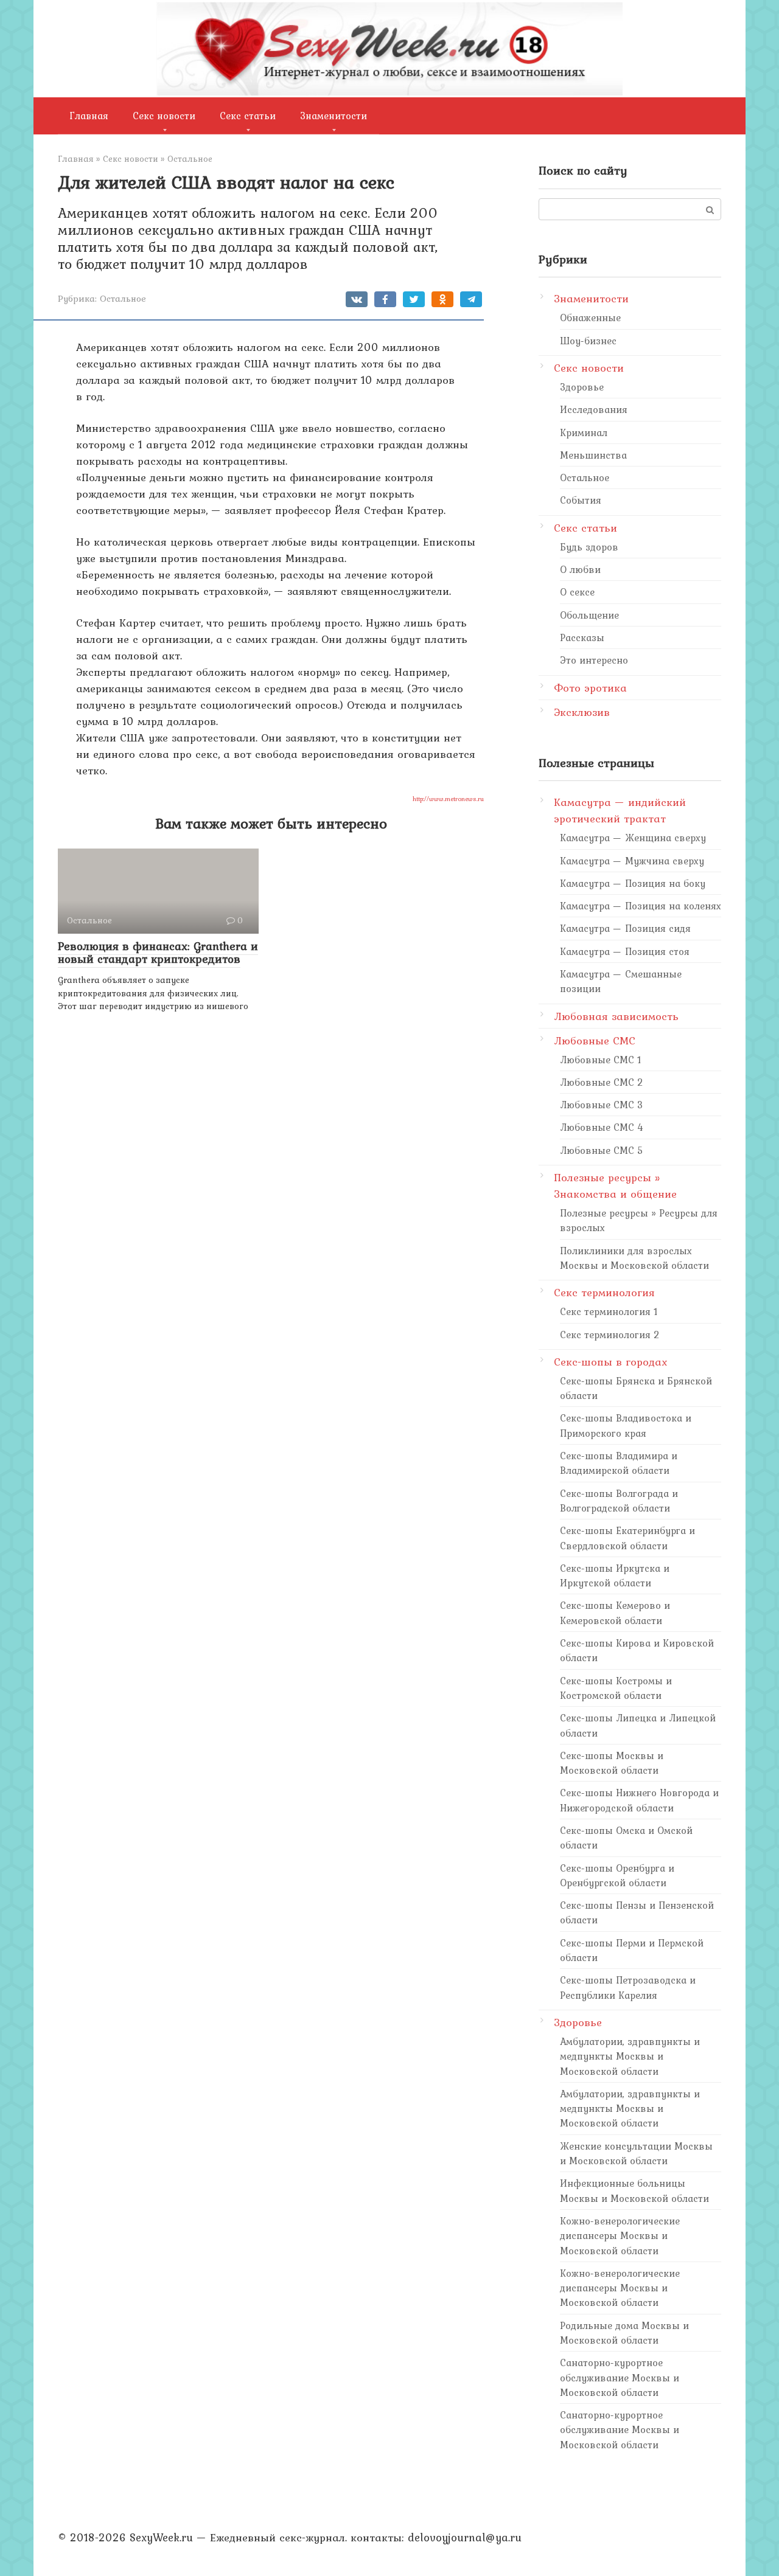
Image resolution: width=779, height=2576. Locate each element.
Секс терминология (604, 1292)
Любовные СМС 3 (602, 1105)
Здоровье (582, 387)
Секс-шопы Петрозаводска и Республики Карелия (628, 1987)
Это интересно (594, 660)
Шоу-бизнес (588, 341)
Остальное (123, 298)
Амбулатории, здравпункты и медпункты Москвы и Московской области (630, 2056)
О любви (580, 569)
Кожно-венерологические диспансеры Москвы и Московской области (620, 2236)
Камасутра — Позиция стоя (625, 951)
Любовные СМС (595, 1040)
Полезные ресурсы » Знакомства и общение (615, 1186)
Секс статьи (248, 116)
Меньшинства (593, 455)
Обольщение (589, 615)
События (581, 500)
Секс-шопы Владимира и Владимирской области (619, 1463)
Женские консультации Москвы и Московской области (636, 2153)
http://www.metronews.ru (448, 799)
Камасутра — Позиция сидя (625, 928)
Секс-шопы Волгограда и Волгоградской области (619, 1501)
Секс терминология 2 (610, 1335)
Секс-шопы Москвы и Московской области (612, 1763)
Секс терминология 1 (609, 1311)
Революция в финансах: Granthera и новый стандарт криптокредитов (158, 952)
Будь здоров (589, 547)
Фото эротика (590, 688)
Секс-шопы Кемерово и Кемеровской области (615, 1613)
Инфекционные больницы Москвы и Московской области (634, 2190)
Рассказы (582, 637)
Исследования (594, 409)
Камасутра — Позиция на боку (633, 883)
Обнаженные (590, 318)
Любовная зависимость (616, 1016)
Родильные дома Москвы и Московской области (624, 2333)
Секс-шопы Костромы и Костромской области (616, 1688)
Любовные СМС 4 (602, 1127)
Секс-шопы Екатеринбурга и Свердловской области (627, 1538)
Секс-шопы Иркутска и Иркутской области (615, 1575)
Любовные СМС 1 (601, 1060)
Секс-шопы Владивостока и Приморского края (626, 1425)
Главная (89, 116)
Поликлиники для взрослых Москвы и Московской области (634, 1258)
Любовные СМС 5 (602, 1150)
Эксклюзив (582, 712)
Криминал (584, 432)
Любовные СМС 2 (602, 1082)
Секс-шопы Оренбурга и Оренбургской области (617, 1875)
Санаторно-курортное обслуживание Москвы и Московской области (620, 2377)
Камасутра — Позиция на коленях (641, 906)
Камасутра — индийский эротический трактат (620, 810)
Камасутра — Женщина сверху (633, 838)
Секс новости (164, 116)
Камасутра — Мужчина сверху (632, 861)
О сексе (577, 592)
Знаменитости (334, 116)
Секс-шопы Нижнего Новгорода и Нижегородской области (639, 1800)
